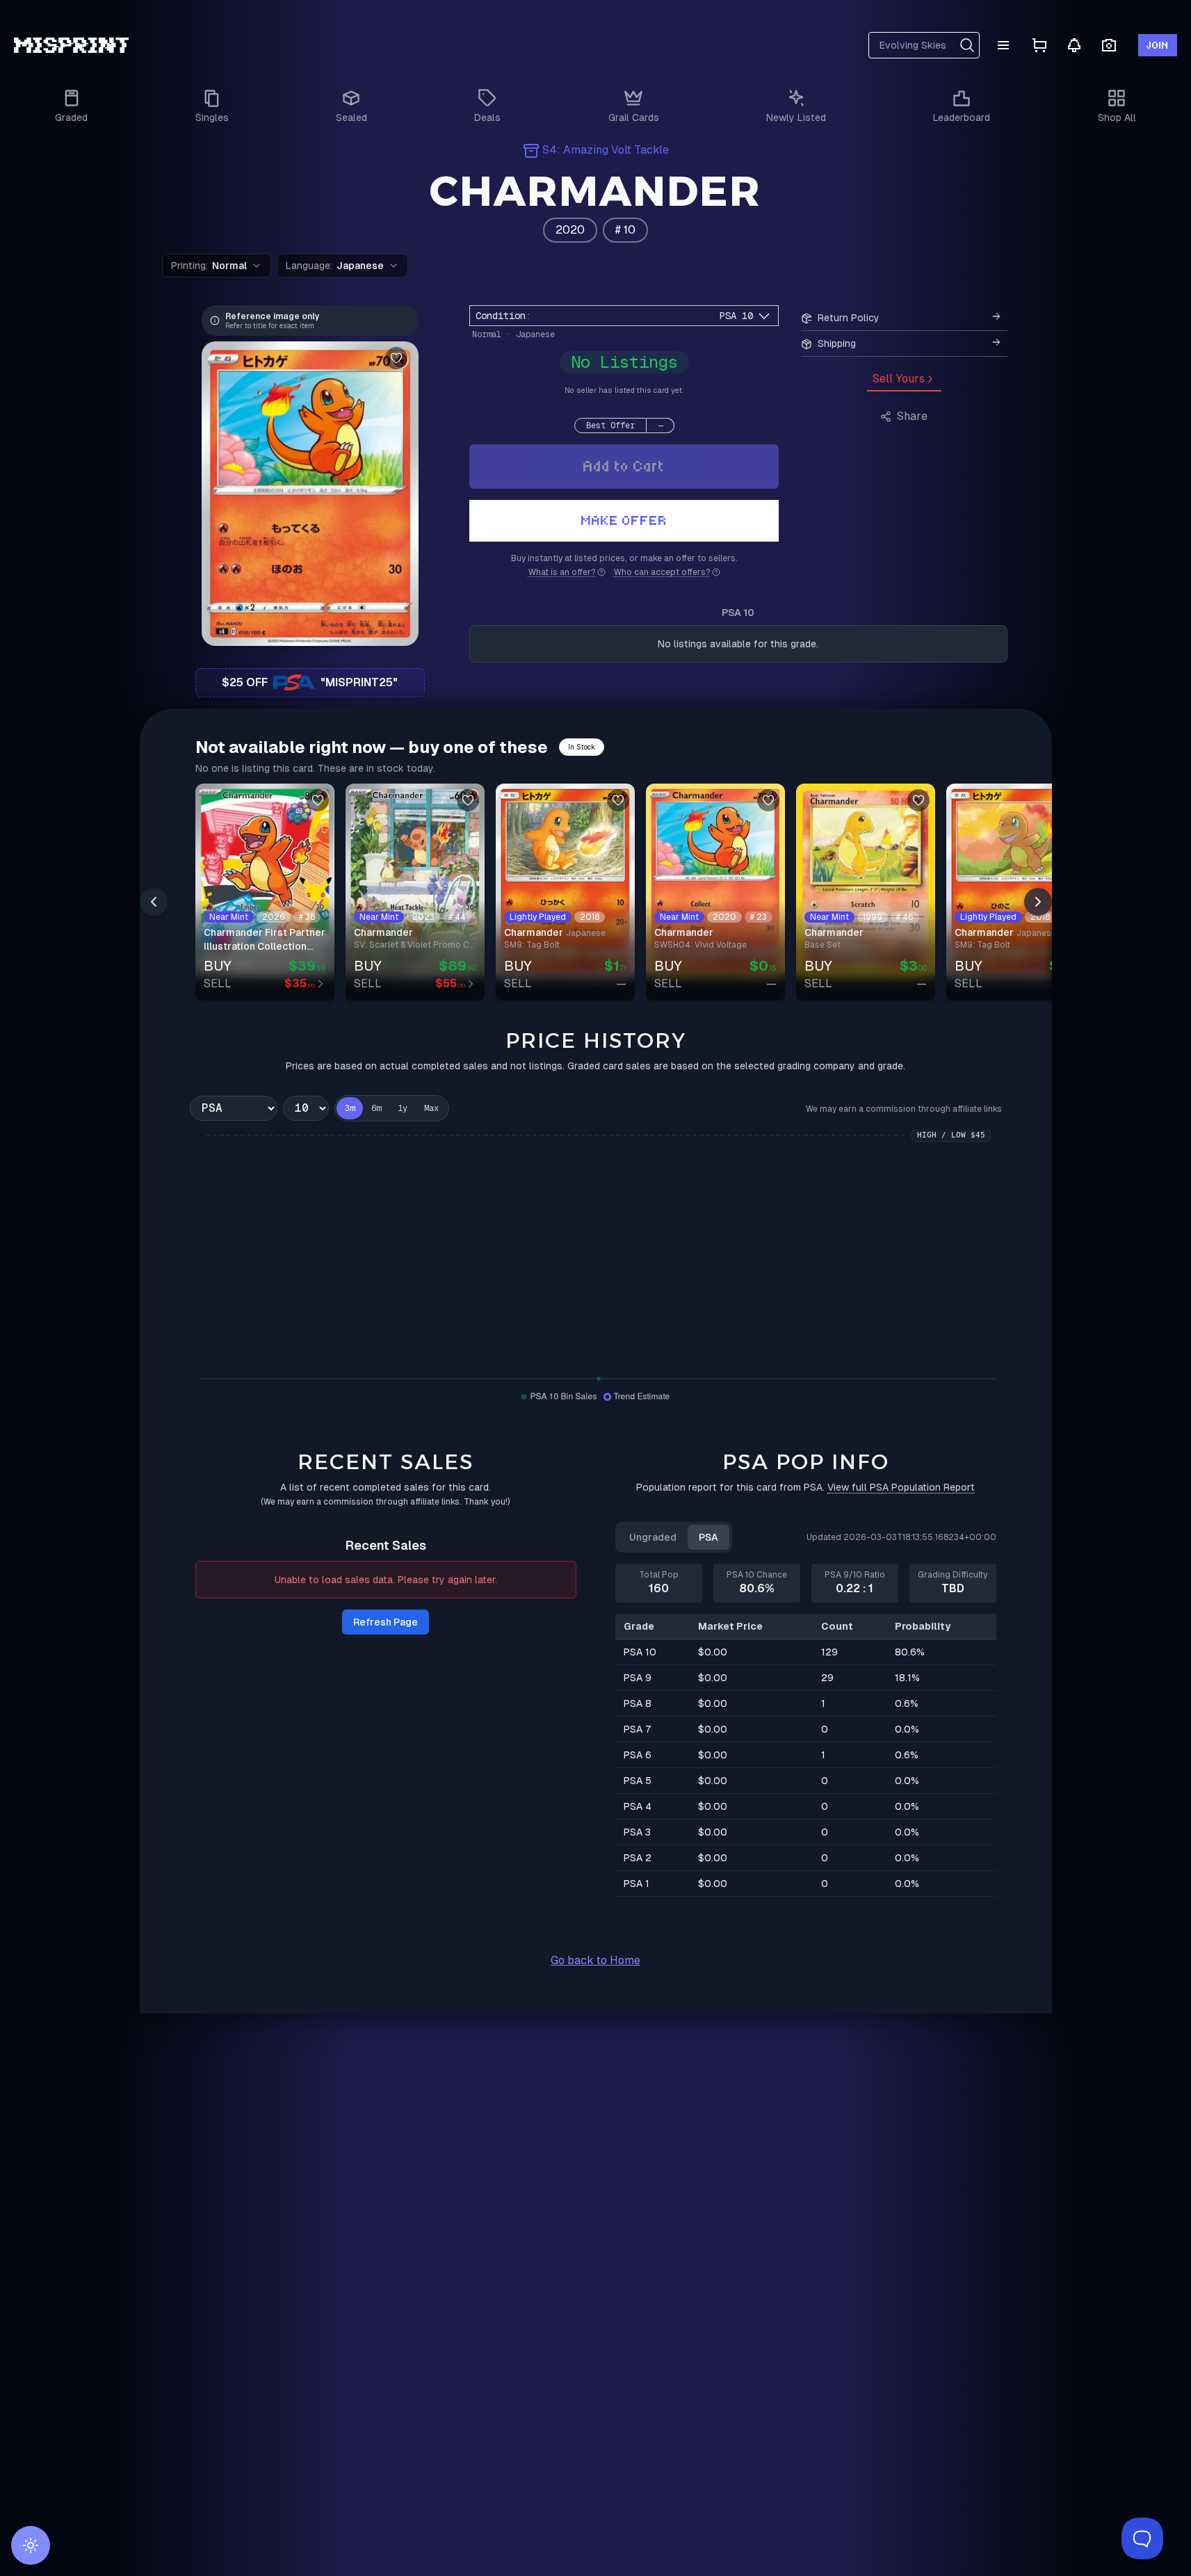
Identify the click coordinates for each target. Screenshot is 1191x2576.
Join (1158, 45)
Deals (487, 118)
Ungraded (653, 1537)
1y (403, 1108)
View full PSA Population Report (901, 1487)
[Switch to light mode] (31, 2545)
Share (912, 416)
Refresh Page (386, 1622)
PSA (708, 1537)
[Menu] (1003, 45)
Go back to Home (595, 1960)
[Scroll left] (154, 902)
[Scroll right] (1038, 902)
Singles (212, 118)
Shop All (1117, 118)
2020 (570, 230)
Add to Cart (624, 466)
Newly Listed (796, 118)
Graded (71, 118)
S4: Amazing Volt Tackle (606, 150)
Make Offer (624, 520)
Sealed (351, 118)
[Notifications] (1074, 45)
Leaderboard (962, 118)
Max (431, 1108)
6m (376, 1108)
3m (350, 1108)
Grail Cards (634, 118)
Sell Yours (899, 379)
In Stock (582, 747)
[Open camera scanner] (1109, 46)
